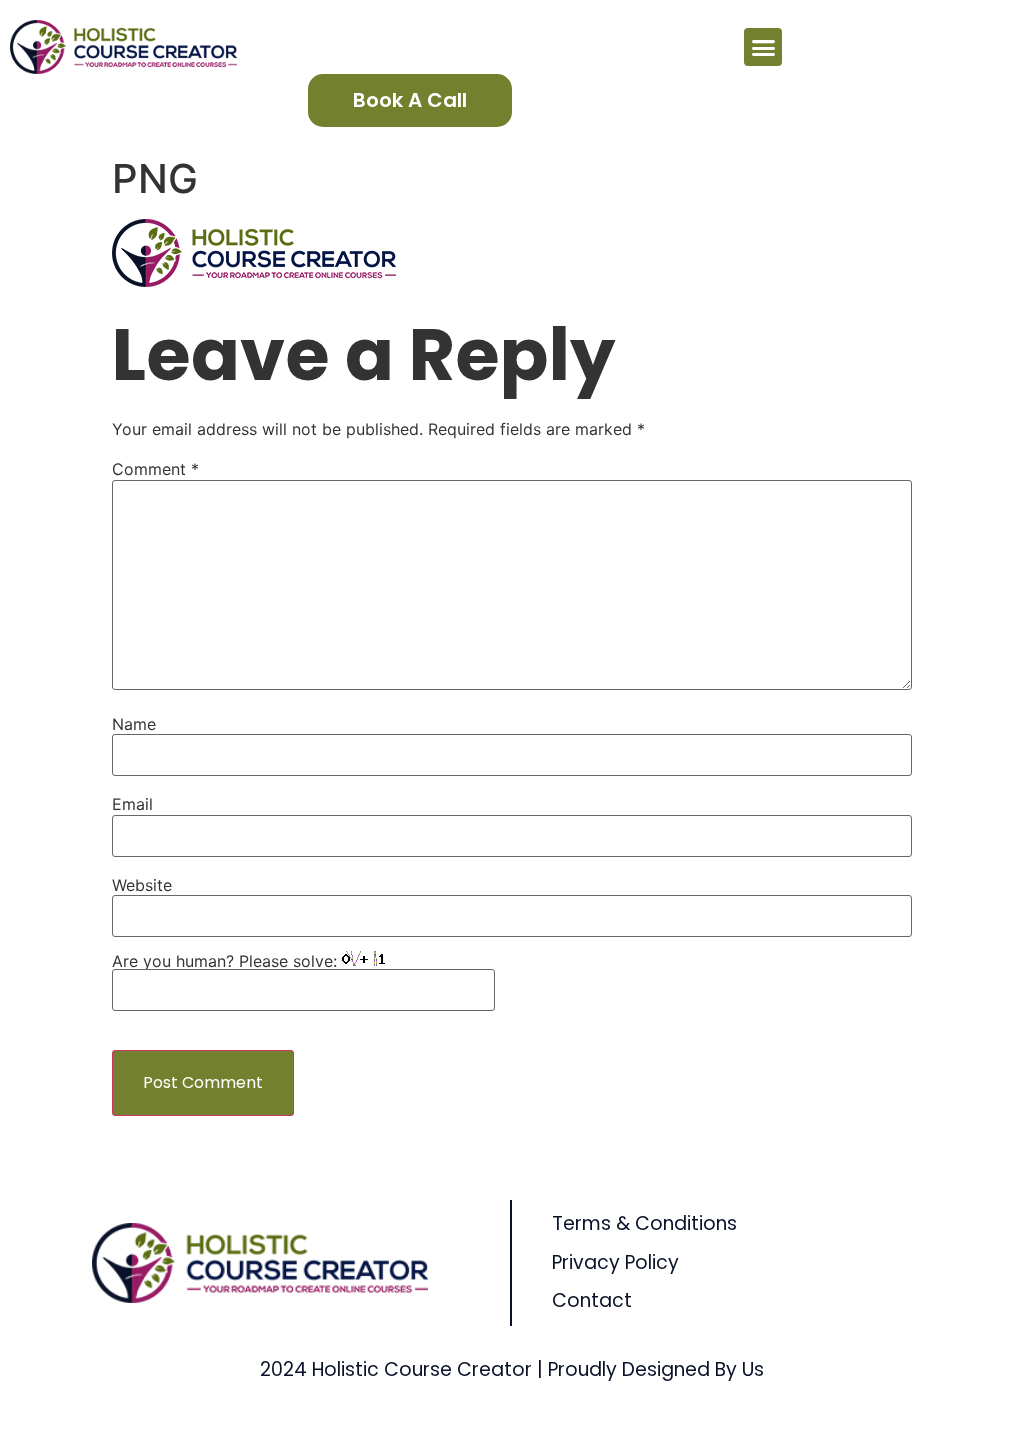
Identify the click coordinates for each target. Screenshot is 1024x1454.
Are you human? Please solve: (227, 961)
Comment (155, 469)
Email (132, 804)
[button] (763, 47)
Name (134, 724)
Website (142, 885)
